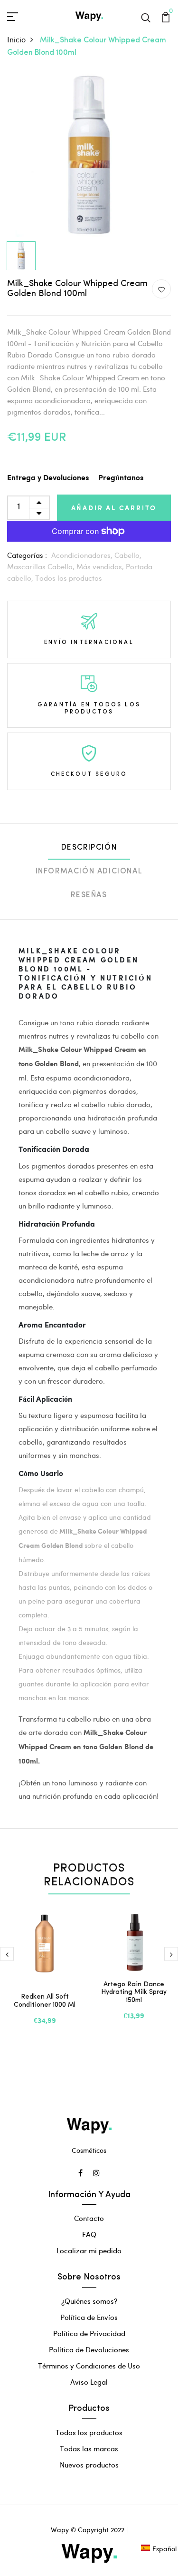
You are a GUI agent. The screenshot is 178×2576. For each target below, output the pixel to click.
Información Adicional (89, 872)
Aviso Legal (89, 2382)
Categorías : (27, 555)
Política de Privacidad (89, 2333)
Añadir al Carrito (114, 508)
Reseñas (89, 895)
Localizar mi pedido (89, 2250)
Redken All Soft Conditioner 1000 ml (45, 2001)
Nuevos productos (89, 2465)
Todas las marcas (89, 2448)
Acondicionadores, (83, 555)
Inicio (16, 39)
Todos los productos (69, 578)
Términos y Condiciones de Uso (89, 2366)
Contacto (89, 2218)
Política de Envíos (89, 2317)
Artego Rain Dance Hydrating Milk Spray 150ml (134, 1993)
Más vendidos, (101, 566)
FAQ (89, 2234)
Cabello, (128, 555)
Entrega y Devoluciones (48, 478)
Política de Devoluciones (89, 2349)
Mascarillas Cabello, (42, 566)
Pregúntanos (121, 478)
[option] (89, 155)
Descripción (89, 848)
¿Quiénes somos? (89, 2301)
